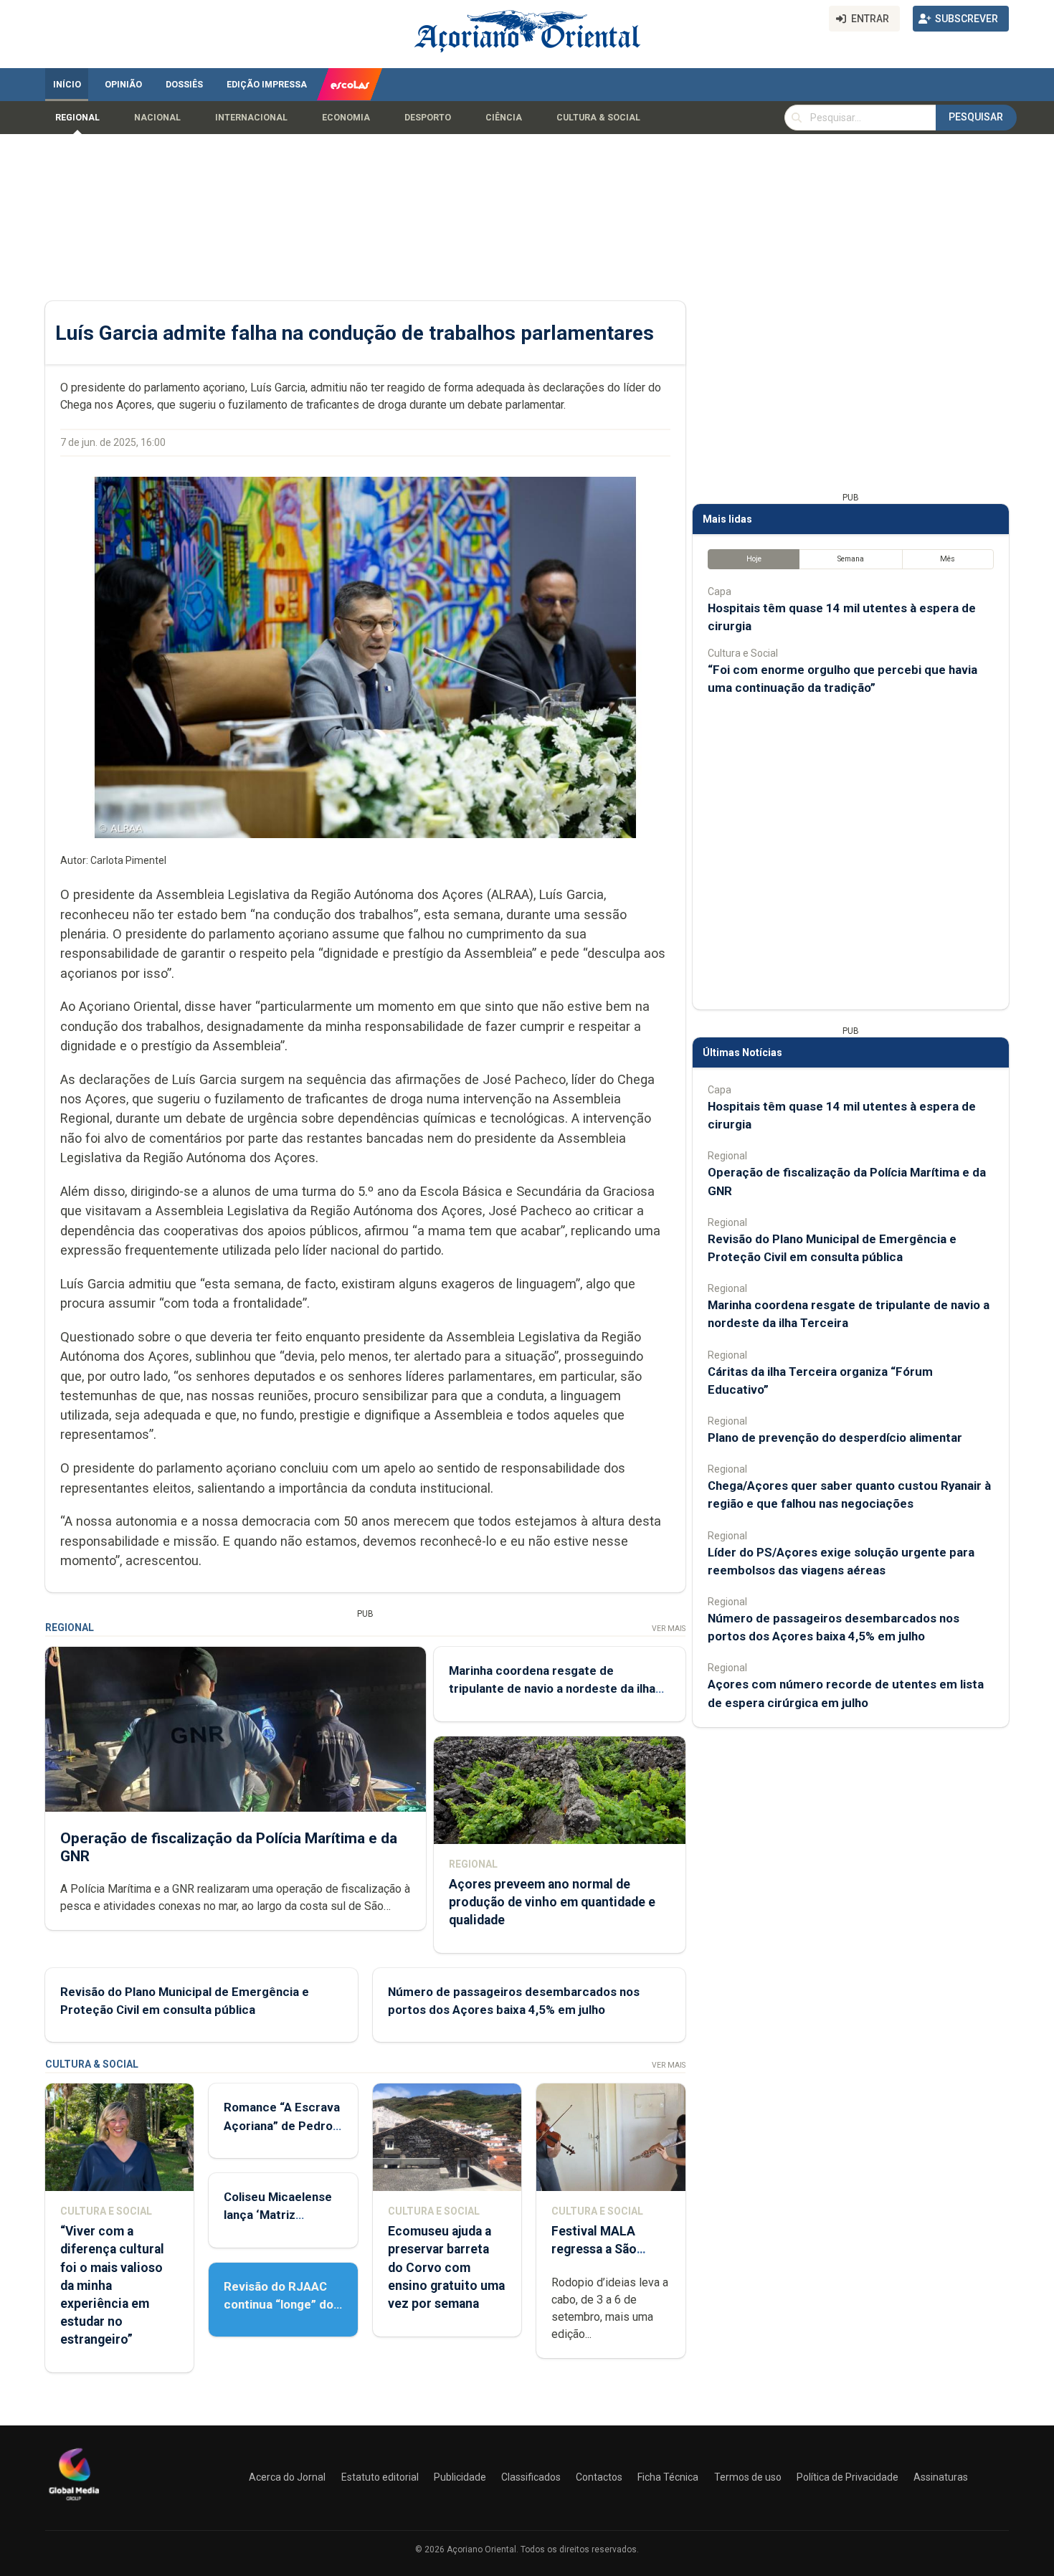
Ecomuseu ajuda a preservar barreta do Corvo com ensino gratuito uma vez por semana (446, 2267)
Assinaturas (941, 2477)
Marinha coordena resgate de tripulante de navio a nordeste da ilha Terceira (552, 1688)
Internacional (251, 118)
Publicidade (460, 2477)
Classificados (531, 2477)
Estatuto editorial (380, 2477)
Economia (346, 118)
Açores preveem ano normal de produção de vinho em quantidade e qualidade (552, 1902)
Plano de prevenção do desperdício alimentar (835, 1437)
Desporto (428, 118)
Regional (77, 118)
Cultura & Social (598, 118)
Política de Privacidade (848, 2477)
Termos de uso (748, 2477)
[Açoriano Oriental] (74, 2502)
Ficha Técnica (668, 2477)
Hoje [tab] (754, 559)
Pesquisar (976, 117)
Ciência (504, 118)
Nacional (157, 118)
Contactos (599, 2477)
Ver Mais (669, 1629)
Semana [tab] (851, 559)
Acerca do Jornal (287, 2477)
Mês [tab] (948, 559)
